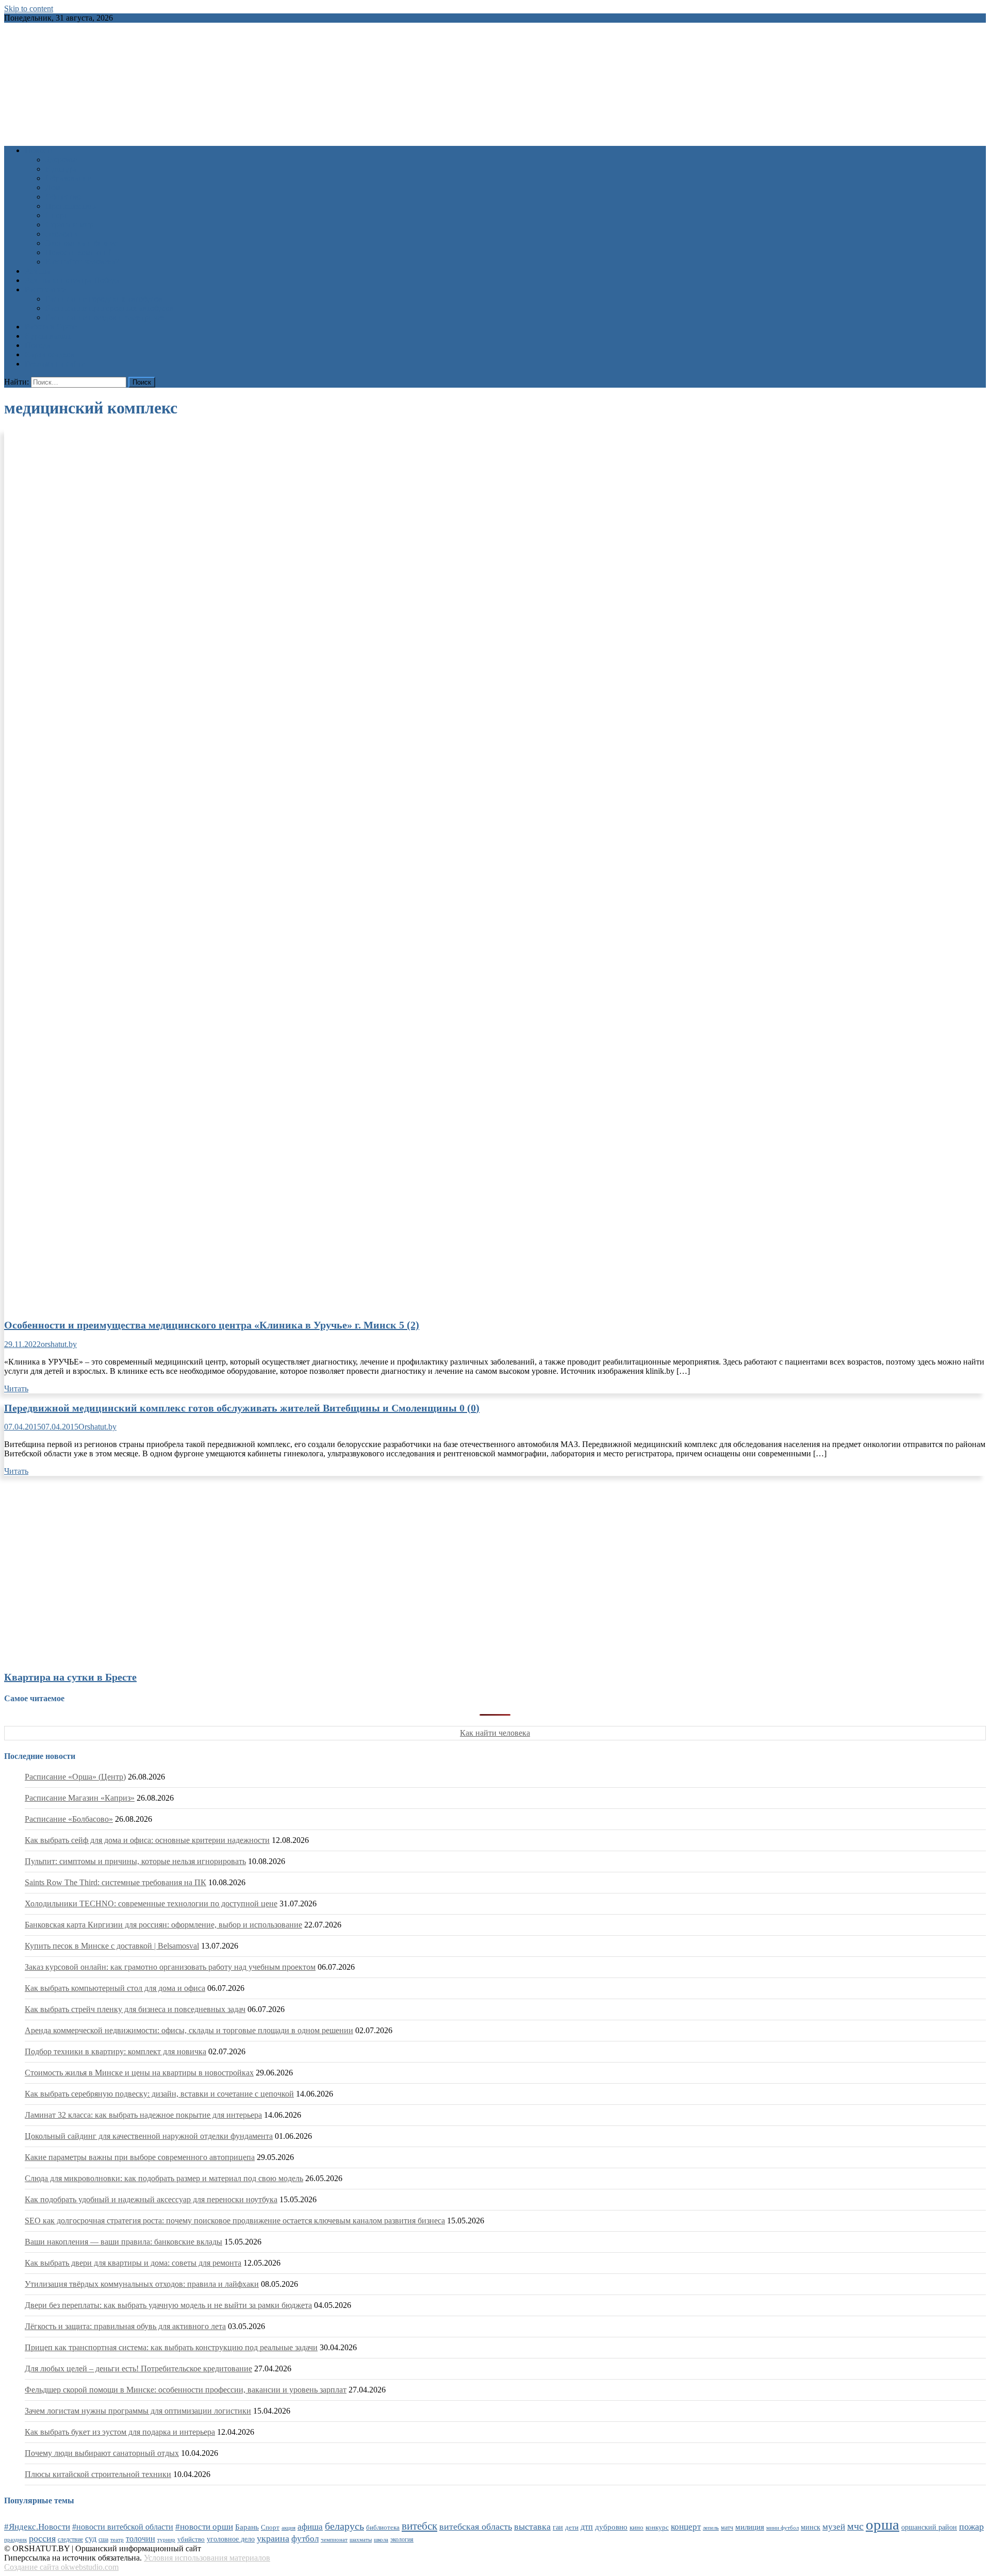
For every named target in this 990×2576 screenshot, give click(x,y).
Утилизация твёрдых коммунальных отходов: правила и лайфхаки (142, 2284)
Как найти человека (495, 1733)
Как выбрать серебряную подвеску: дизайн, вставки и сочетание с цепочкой (159, 2094)
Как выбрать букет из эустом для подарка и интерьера (120, 2432)
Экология (62, 234)
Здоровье (61, 160)
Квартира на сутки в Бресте (70, 1677)
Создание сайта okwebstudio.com (61, 2567)
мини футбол (782, 2528)
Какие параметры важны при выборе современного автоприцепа (140, 2157)
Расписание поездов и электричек (105, 317)
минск (811, 2527)
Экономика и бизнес (81, 243)
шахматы (361, 2539)
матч (727, 2528)
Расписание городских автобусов (104, 299)
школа (381, 2539)
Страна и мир (69, 225)
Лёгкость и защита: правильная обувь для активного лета (125, 2326)
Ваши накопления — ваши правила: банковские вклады (123, 2242)
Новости (40, 150)
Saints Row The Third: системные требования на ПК (115, 1882)
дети (572, 2528)
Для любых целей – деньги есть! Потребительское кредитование (138, 2369)
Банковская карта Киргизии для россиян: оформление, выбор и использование (163, 1925)
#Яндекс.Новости (37, 2527)
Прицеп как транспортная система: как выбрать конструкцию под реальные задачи (171, 2347)
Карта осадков (50, 354)
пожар (971, 2527)
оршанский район (929, 2527)
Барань (247, 2527)
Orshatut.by (97, 1427)
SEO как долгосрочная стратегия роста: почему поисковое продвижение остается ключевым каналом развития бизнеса (235, 2221)
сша (103, 2540)
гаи (558, 2527)
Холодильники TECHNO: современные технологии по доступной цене (151, 1904)
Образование (68, 178)
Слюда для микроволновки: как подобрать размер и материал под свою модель (164, 2178)
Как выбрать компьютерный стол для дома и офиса (115, 1988)
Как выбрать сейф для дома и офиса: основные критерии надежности (147, 1840)
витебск (419, 2526)
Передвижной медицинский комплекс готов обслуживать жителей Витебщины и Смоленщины (242, 1408)
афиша (310, 2527)
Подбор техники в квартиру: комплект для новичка (115, 2051)
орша (882, 2524)
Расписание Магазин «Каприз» (80, 1798)
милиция (750, 2527)
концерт (686, 2527)
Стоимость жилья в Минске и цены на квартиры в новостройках (139, 2073)
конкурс (657, 2527)
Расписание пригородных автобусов (110, 308)
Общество (63, 197)
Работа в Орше (51, 327)
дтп (587, 2527)
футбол (305, 2539)
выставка (532, 2527)
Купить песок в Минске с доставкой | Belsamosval (112, 1946)
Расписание (45, 289)
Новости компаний (79, 252)
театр (117, 2539)
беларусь (344, 2526)
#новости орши (204, 2527)
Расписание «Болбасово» (69, 1819)
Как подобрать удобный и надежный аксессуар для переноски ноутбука (151, 2199)
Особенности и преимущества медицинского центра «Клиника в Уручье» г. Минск (212, 1325)
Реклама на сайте (55, 364)
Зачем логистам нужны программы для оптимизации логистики (138, 2411)
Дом (53, 187)
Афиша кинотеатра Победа (72, 280)
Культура (61, 169)
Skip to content (29, 9)
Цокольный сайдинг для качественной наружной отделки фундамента (149, 2136)
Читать (16, 1389)
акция (288, 2528)
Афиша (37, 271)
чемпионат (334, 2539)
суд (91, 2539)
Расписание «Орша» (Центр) (75, 1777)
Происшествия (71, 206)
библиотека (383, 2528)
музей (834, 2527)
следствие (70, 2539)
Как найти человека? (82, 262)
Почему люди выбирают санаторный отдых (102, 2453)
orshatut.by (59, 1344)
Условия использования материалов (207, 2558)
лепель (711, 2528)
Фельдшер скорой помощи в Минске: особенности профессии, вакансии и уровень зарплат (186, 2390)
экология (402, 2539)
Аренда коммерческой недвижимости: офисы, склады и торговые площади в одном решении (189, 2030)
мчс (855, 2526)
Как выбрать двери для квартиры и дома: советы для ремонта (133, 2263)
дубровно (611, 2527)
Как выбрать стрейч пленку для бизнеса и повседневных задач (135, 2009)
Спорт (56, 215)
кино (637, 2527)
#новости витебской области (123, 2527)
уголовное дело (231, 2539)
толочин (141, 2539)
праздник (15, 2539)
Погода (38, 345)
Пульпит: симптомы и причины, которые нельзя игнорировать (135, 1861)
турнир (166, 2539)
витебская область (476, 2527)
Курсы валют (48, 336)
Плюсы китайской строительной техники (98, 2474)
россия (42, 2538)
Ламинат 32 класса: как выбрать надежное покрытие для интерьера (143, 2115)
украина (273, 2538)
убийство (191, 2539)
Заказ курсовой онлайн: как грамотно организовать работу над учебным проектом (170, 1967)
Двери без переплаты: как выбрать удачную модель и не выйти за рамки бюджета (168, 2305)
